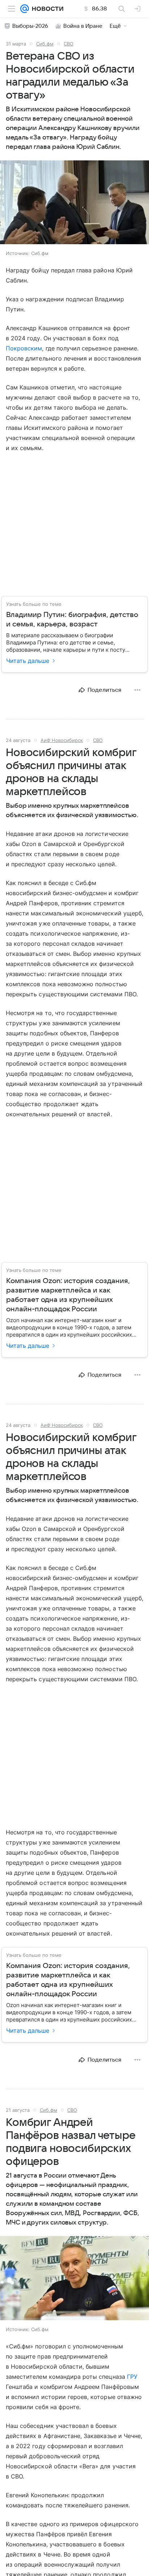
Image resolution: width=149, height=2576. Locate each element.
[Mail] (25, 9)
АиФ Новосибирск (62, 740)
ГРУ (132, 2377)
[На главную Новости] (46, 9)
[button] (74, 203)
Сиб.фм (45, 44)
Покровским (24, 348)
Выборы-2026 (30, 26)
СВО (69, 44)
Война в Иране (83, 26)
